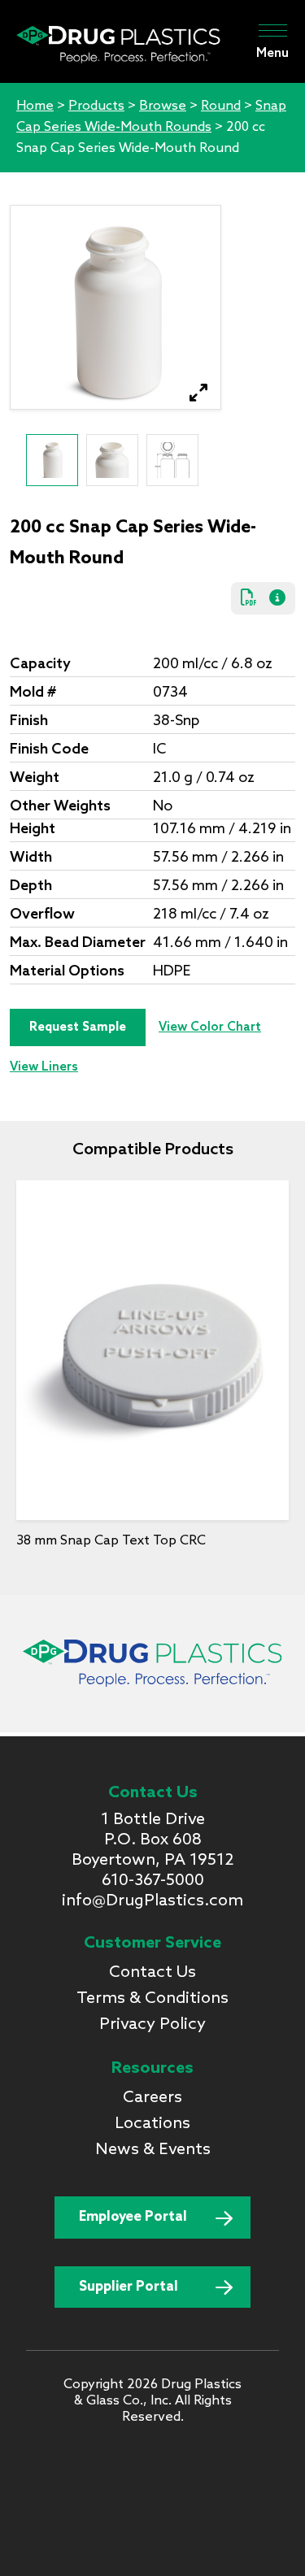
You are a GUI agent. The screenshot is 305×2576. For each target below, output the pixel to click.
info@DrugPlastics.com (152, 1901)
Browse (163, 106)
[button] (199, 393)
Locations (152, 2124)
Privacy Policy (152, 2025)
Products (96, 106)
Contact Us (152, 1973)
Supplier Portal (129, 2287)
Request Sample (78, 1027)
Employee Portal (133, 2217)
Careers (152, 2098)
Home (35, 106)
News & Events (153, 2150)
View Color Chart (210, 1027)
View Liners (44, 1067)
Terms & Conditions (152, 1999)
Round (221, 106)
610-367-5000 (153, 1881)
